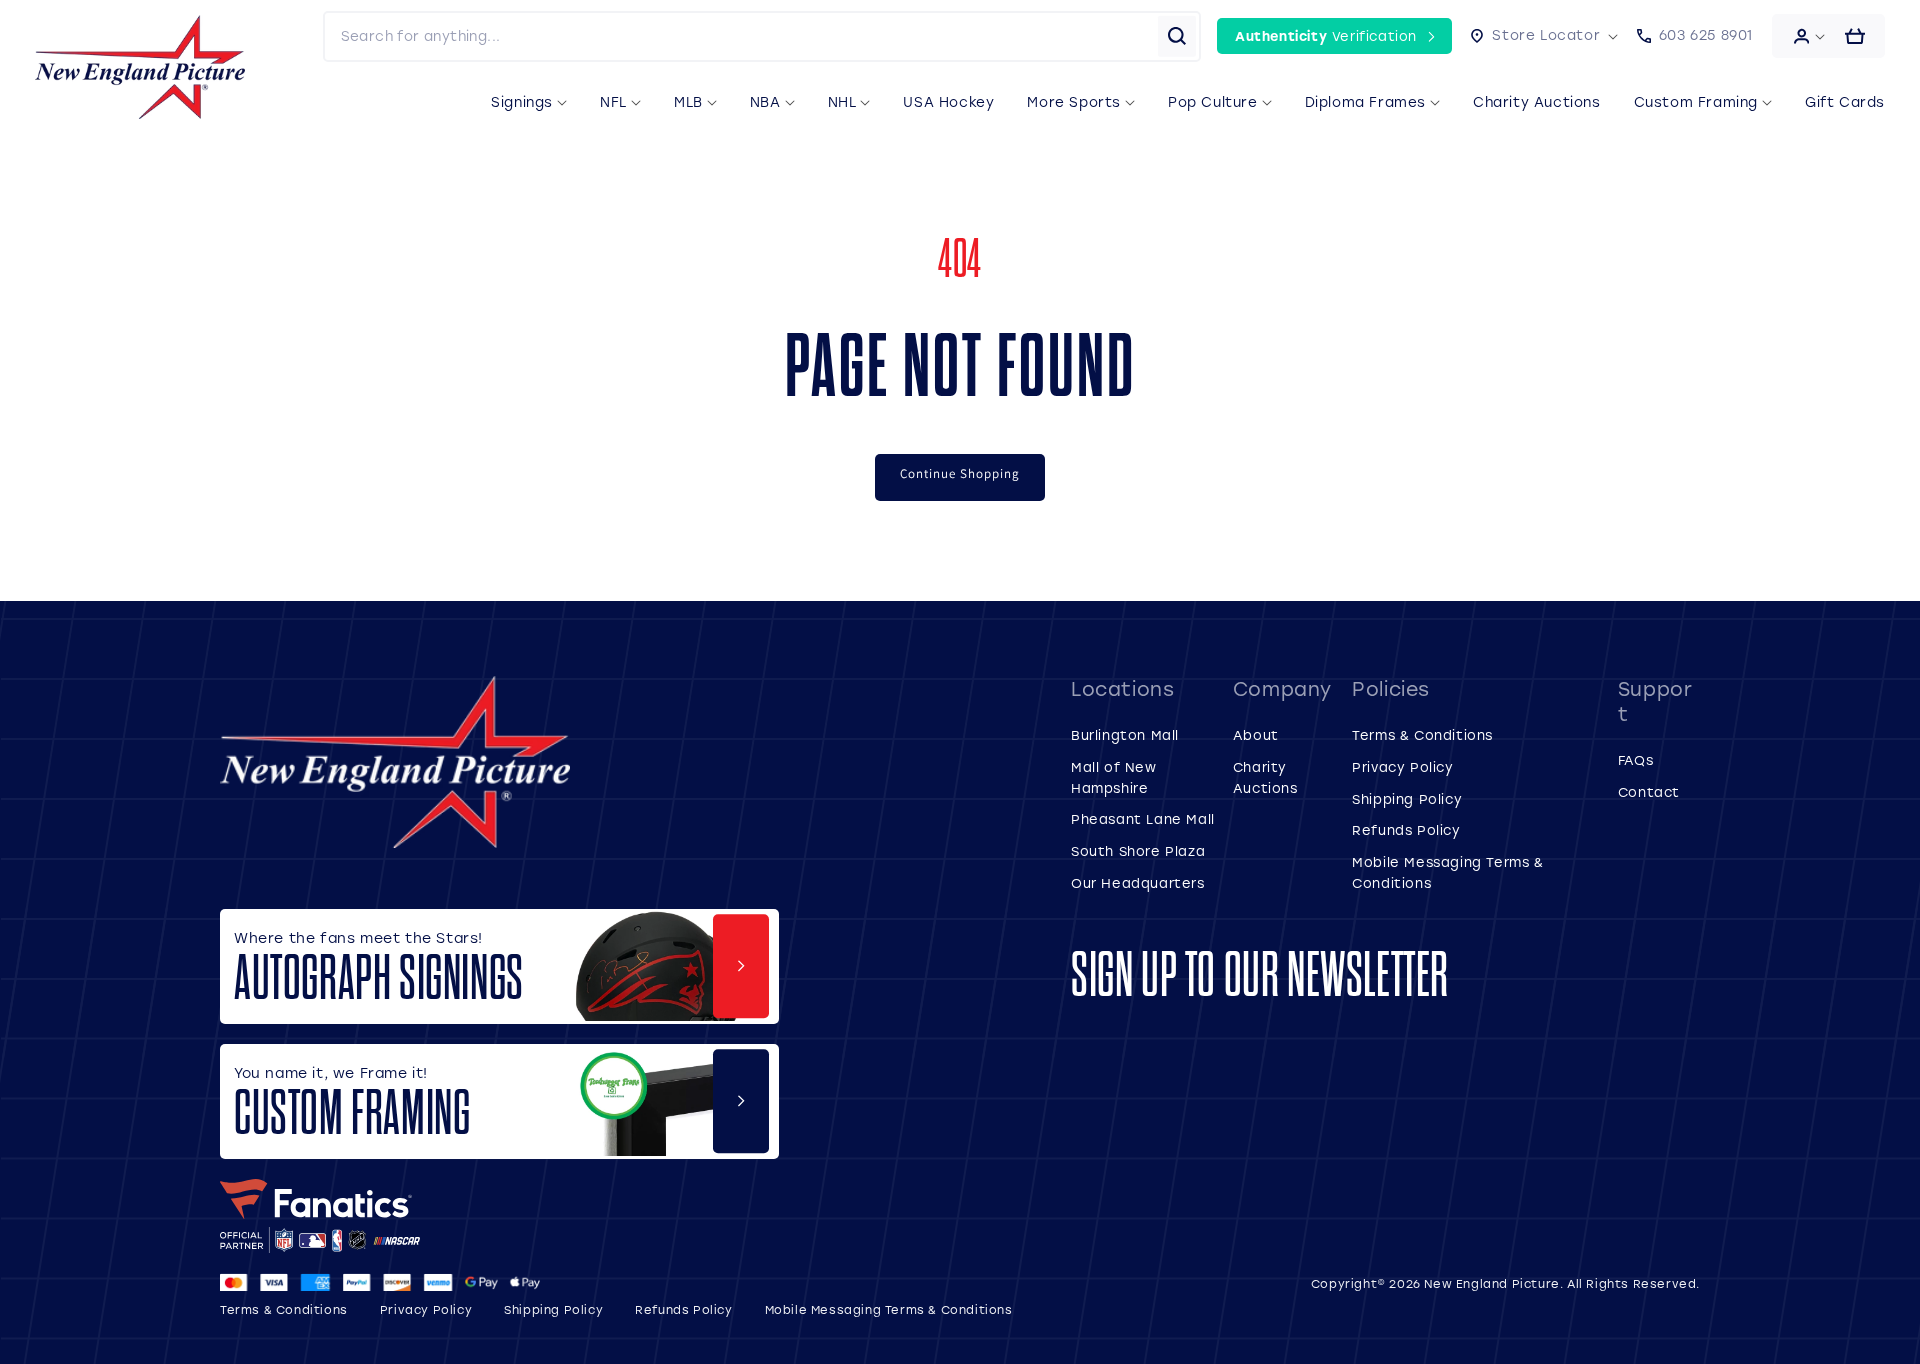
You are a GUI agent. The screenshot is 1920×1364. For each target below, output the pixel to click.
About (1256, 734)
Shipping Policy (1407, 798)
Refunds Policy (1406, 829)
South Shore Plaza (1138, 850)
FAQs (1635, 759)
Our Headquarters (1138, 882)
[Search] (1177, 36)
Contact (1649, 791)
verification (1326, 35)
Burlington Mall (1125, 734)
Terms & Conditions (1422, 734)
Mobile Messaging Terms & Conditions (889, 1309)
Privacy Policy (1402, 766)
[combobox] (741, 36)
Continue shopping (960, 473)
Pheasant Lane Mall (1143, 818)
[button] (1544, 36)
